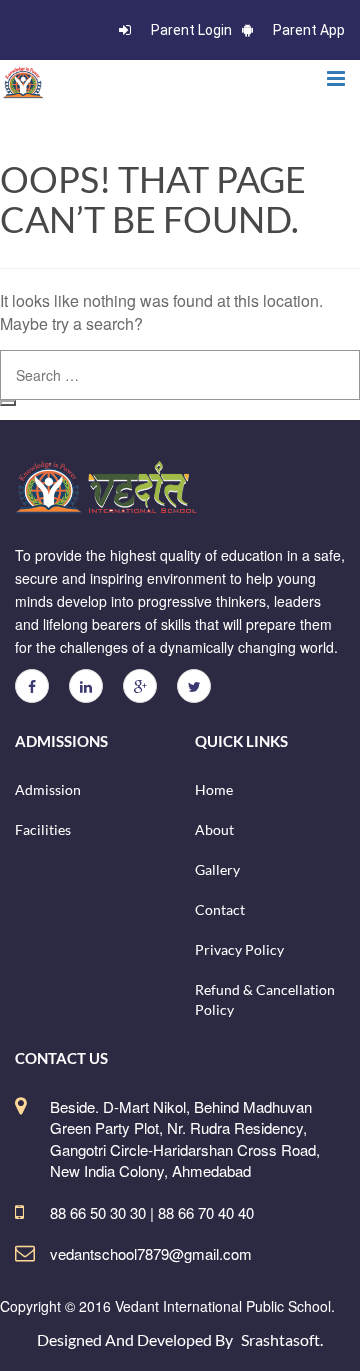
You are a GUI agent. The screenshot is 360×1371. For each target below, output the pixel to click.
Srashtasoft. (282, 1339)
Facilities (43, 829)
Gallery (217, 869)
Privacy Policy (239, 949)
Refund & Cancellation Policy (265, 999)
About (214, 829)
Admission (48, 789)
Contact (220, 909)
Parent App (309, 30)
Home (214, 789)
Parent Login (191, 30)
